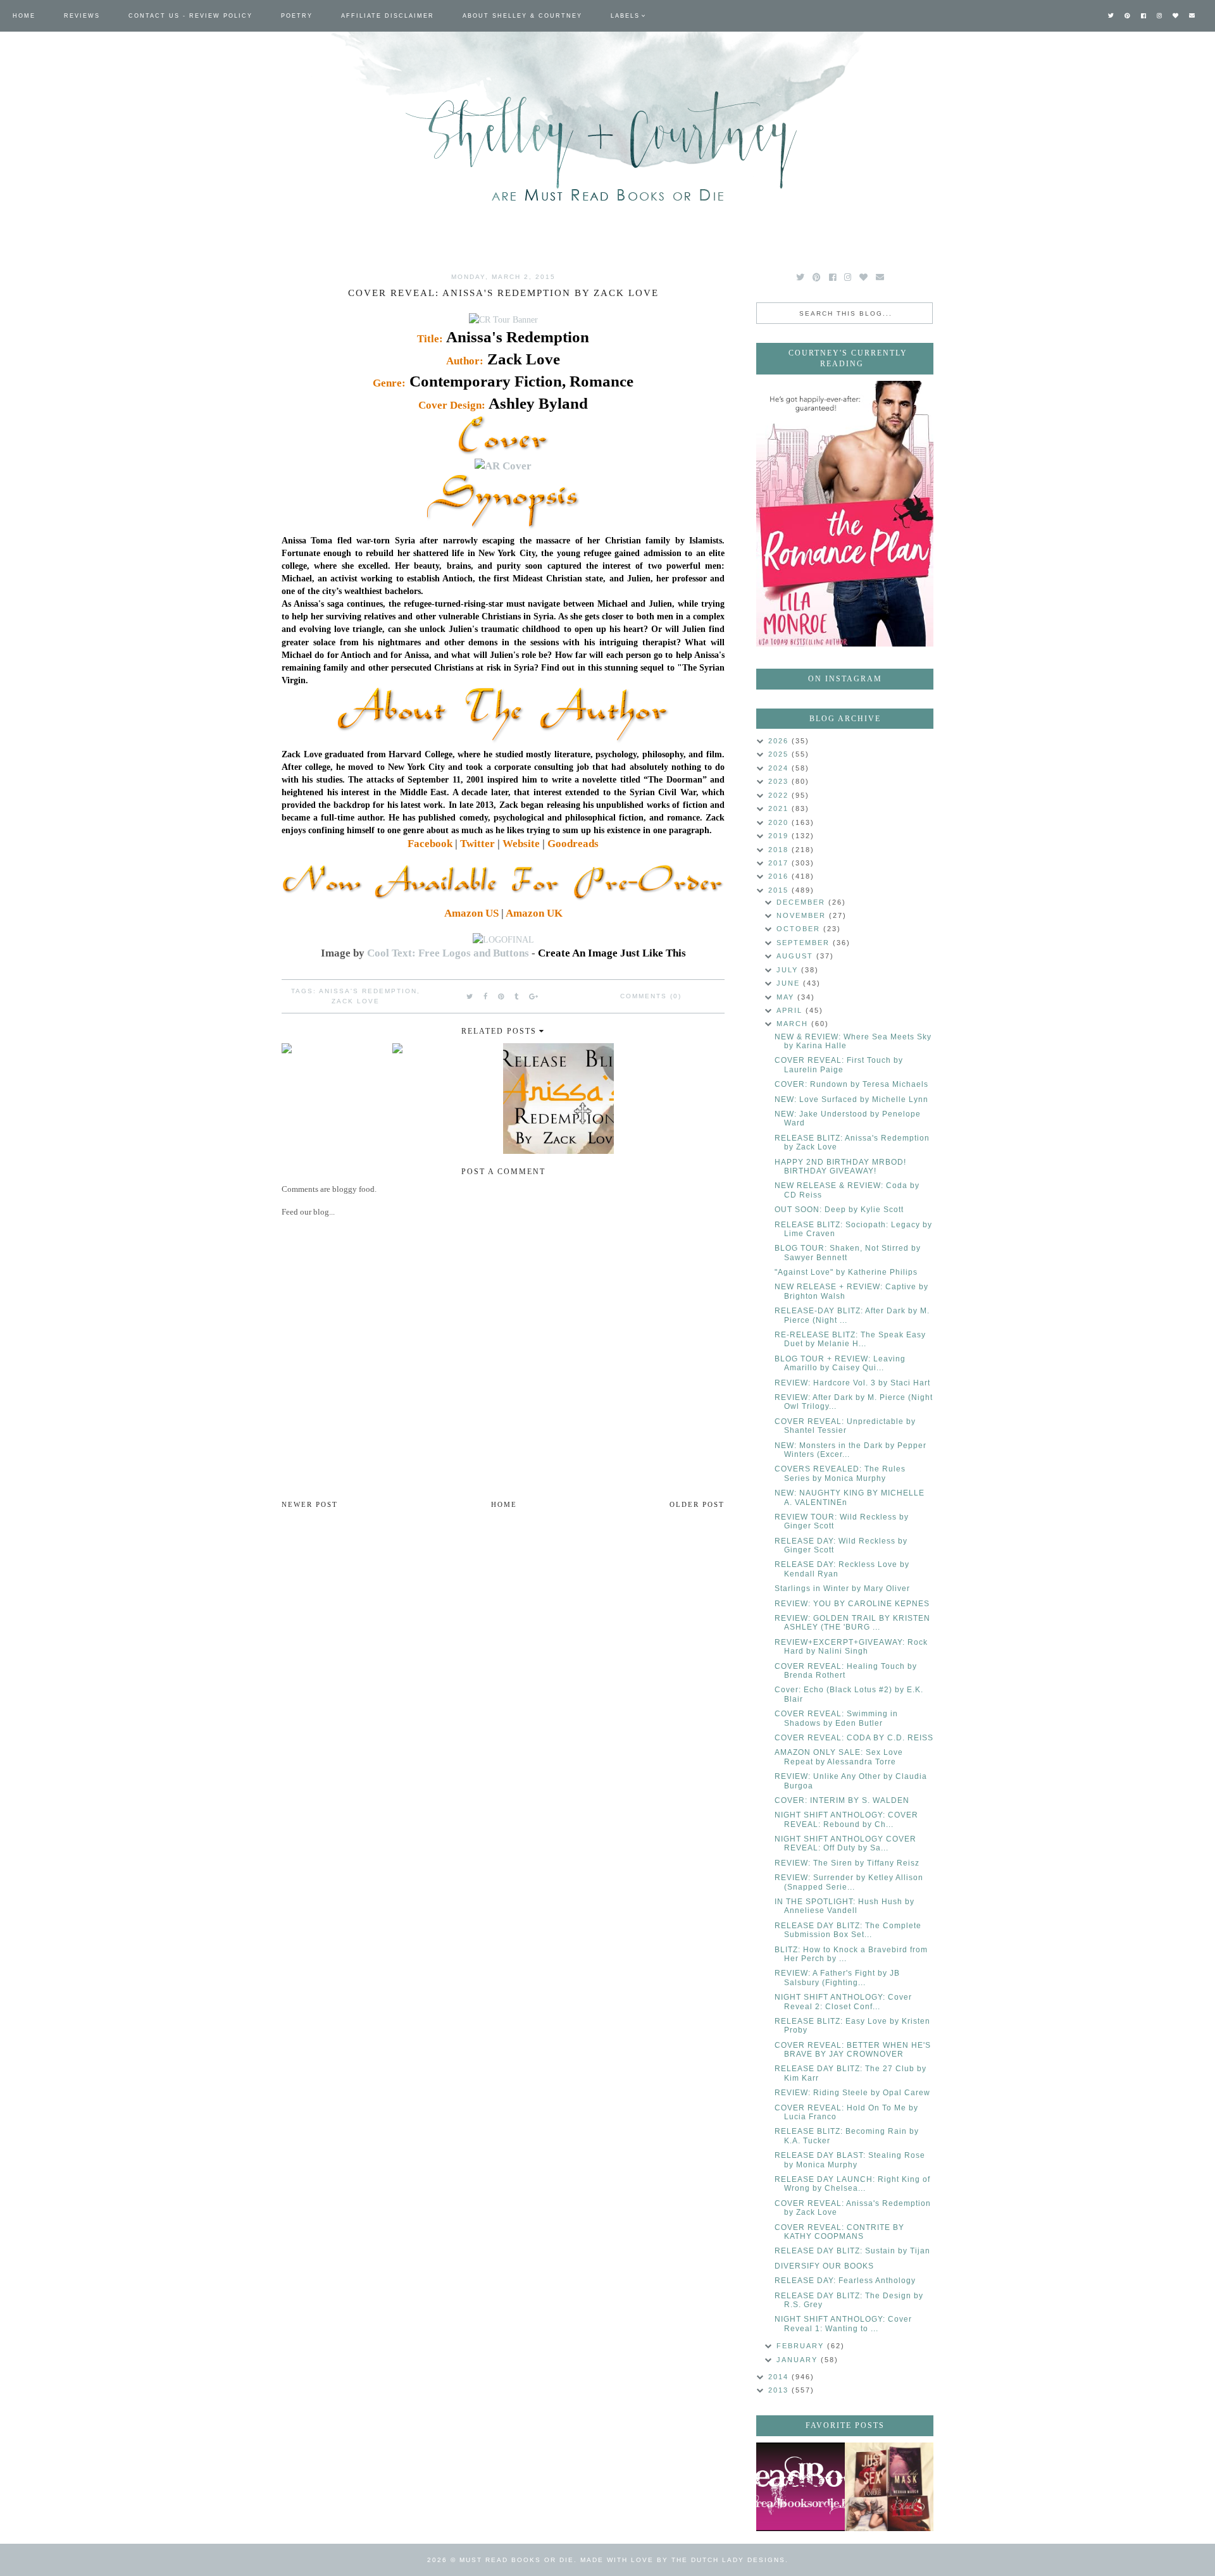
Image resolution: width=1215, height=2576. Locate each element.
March (794, 1024)
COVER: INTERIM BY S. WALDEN (842, 1800)
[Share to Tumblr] (517, 996)
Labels (625, 16)
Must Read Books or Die (517, 2560)
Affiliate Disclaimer (388, 16)
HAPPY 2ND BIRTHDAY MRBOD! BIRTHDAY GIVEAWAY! (840, 1167)
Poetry (297, 16)
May (787, 997)
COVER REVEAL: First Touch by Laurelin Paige (839, 1065)
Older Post (697, 1504)
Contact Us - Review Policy (190, 16)
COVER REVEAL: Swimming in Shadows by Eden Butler (836, 1718)
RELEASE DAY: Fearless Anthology (845, 2281)
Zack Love (356, 1001)
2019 (780, 836)
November (803, 915)
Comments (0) (651, 996)
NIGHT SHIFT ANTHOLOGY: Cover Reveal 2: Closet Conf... (843, 2002)
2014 (780, 2377)
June (790, 983)
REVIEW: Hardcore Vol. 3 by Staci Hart (852, 1383)
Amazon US (471, 913)
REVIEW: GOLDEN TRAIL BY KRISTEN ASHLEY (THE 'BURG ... (852, 1623)
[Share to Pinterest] (502, 996)
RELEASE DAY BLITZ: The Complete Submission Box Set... (848, 1930)
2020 (780, 822)
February (802, 2346)
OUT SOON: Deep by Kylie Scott (839, 1210)
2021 (780, 808)
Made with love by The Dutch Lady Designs (683, 2560)
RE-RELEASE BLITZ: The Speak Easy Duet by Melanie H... (850, 1339)
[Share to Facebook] (486, 996)
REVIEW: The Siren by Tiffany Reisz (847, 1863)
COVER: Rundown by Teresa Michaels (851, 1084)
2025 (780, 754)
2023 (780, 781)
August (796, 956)
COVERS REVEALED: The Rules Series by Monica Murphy (840, 1473)
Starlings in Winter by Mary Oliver (842, 1588)
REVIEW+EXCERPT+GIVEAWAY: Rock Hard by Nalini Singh (851, 1647)
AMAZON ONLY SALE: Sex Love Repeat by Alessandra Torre (839, 1757)
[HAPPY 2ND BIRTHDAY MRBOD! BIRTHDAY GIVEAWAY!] (889, 2487)
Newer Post (310, 1504)
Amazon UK (534, 913)
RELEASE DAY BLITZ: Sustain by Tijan (852, 2251)
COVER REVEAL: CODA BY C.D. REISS (854, 1738)
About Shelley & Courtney (522, 16)
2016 (780, 876)
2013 (780, 2390)
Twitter (477, 844)
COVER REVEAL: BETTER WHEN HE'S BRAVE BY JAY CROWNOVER (853, 2050)
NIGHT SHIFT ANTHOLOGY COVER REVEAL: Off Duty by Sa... (845, 1843)
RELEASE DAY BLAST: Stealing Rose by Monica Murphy (850, 2160)
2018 (780, 850)
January (799, 2360)
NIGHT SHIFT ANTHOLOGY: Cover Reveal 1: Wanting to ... (843, 2324)
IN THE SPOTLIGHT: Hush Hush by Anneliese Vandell (844, 1906)
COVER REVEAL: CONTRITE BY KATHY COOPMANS (839, 2232)
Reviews (82, 16)
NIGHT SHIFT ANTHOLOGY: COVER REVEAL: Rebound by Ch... (846, 1819)
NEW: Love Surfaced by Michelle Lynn (851, 1099)
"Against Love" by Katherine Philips (846, 1272)
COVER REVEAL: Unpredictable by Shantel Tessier (845, 1426)
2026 (780, 741)
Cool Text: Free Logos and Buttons (448, 953)
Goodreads (573, 844)
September (805, 943)
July (789, 970)
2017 (780, 863)
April (791, 1010)
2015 (780, 890)
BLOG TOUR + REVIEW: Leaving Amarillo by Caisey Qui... (840, 1363)
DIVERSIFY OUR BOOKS (824, 2266)
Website (521, 844)
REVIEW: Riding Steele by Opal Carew (852, 2093)
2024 (780, 768)
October (800, 929)
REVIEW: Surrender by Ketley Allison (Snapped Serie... (849, 1882)
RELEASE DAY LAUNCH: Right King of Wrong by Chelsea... (852, 2184)
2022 (780, 795)
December (802, 902)
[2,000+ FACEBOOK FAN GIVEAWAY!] (801, 2487)
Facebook (430, 844)
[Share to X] (470, 996)
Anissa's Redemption (368, 991)
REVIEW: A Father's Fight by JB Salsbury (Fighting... (837, 1978)
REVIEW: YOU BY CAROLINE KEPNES (852, 1604)
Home (24, 16)
